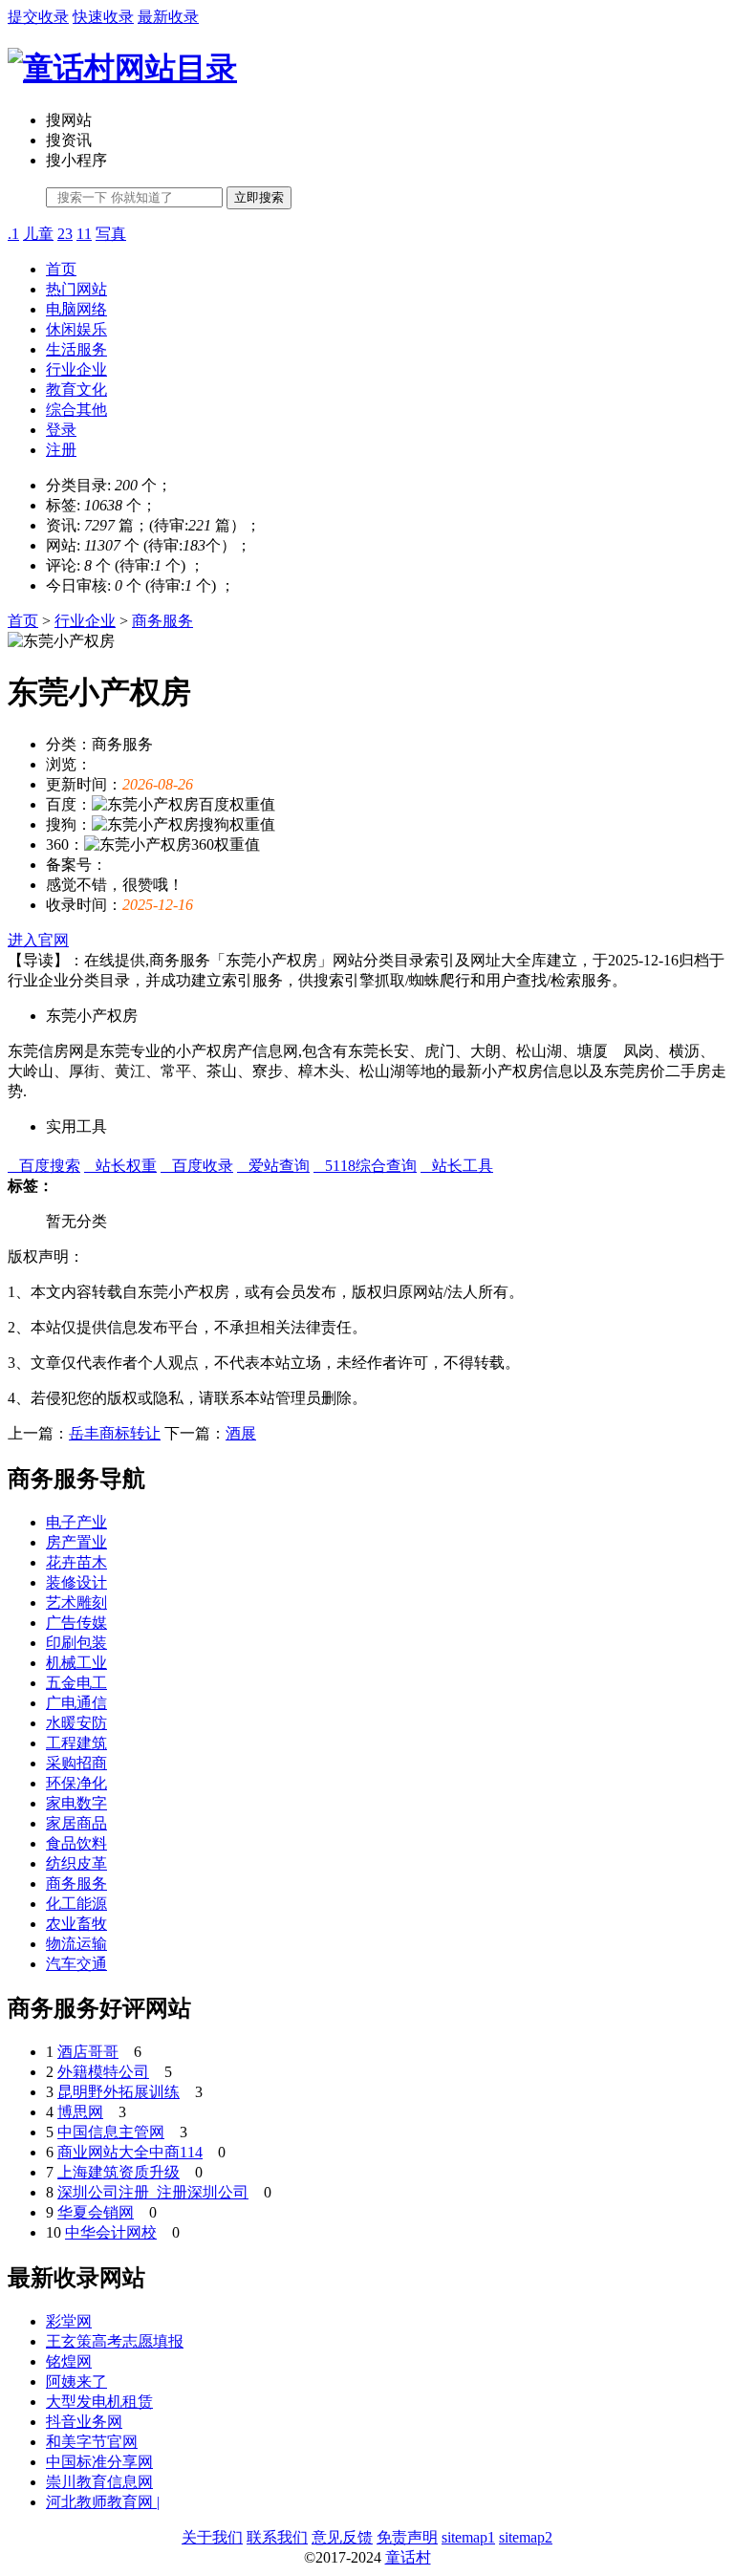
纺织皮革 (76, 1863)
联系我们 (277, 2537)
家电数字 (76, 1803)
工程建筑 (76, 1743)
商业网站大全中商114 (130, 2152)
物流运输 (76, 1944)
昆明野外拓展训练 (119, 2092)
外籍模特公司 (103, 2072)
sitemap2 (526, 2537)
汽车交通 (76, 1964)
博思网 (80, 2112)
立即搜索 (259, 197)
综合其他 (76, 410)
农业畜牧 (76, 1924)
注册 (61, 450)
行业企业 (76, 369)
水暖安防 (76, 1723)
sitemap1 (468, 2537)
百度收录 (197, 1166)
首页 (61, 269)
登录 (61, 430)
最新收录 (168, 17)
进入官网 (38, 940)
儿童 (38, 234)
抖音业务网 (84, 2422)
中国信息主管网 (111, 2132)
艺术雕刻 (76, 1602)
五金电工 (76, 1683)
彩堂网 (69, 2321)
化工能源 (76, 1904)
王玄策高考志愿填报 (115, 2341)
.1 (13, 234)
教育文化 (76, 390)
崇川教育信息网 (99, 2482)
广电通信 (76, 1703)
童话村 (408, 2557)
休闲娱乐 (76, 329)
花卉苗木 (76, 1562)
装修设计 (76, 1582)
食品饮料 (76, 1843)
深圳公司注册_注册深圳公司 (153, 2192)
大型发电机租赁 (99, 2402)
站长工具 (457, 1166)
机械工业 (76, 1663)
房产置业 (76, 1542)
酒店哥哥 (88, 2052)
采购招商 (76, 1763)
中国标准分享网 (99, 2462)
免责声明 (407, 2537)
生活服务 (76, 349)
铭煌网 (69, 2361)
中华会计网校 (111, 2232)
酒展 (241, 1433)
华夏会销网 (96, 2212)
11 (84, 234)
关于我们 (212, 2537)
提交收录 (38, 17)
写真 (111, 234)
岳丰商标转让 (115, 1433)
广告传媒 (76, 1623)
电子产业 (76, 1522)
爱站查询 (273, 1166)
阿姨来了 (76, 2381)
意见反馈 (342, 2537)
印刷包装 (76, 1643)
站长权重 (120, 1166)
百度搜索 (44, 1166)
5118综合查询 (365, 1166)
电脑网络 (76, 309)
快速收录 (103, 17)
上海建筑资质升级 (119, 2172)
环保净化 (76, 1783)
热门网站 (76, 289)
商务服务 (162, 621)
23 (65, 234)
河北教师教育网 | (103, 2502)
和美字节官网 (92, 2442)
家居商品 (76, 1823)
